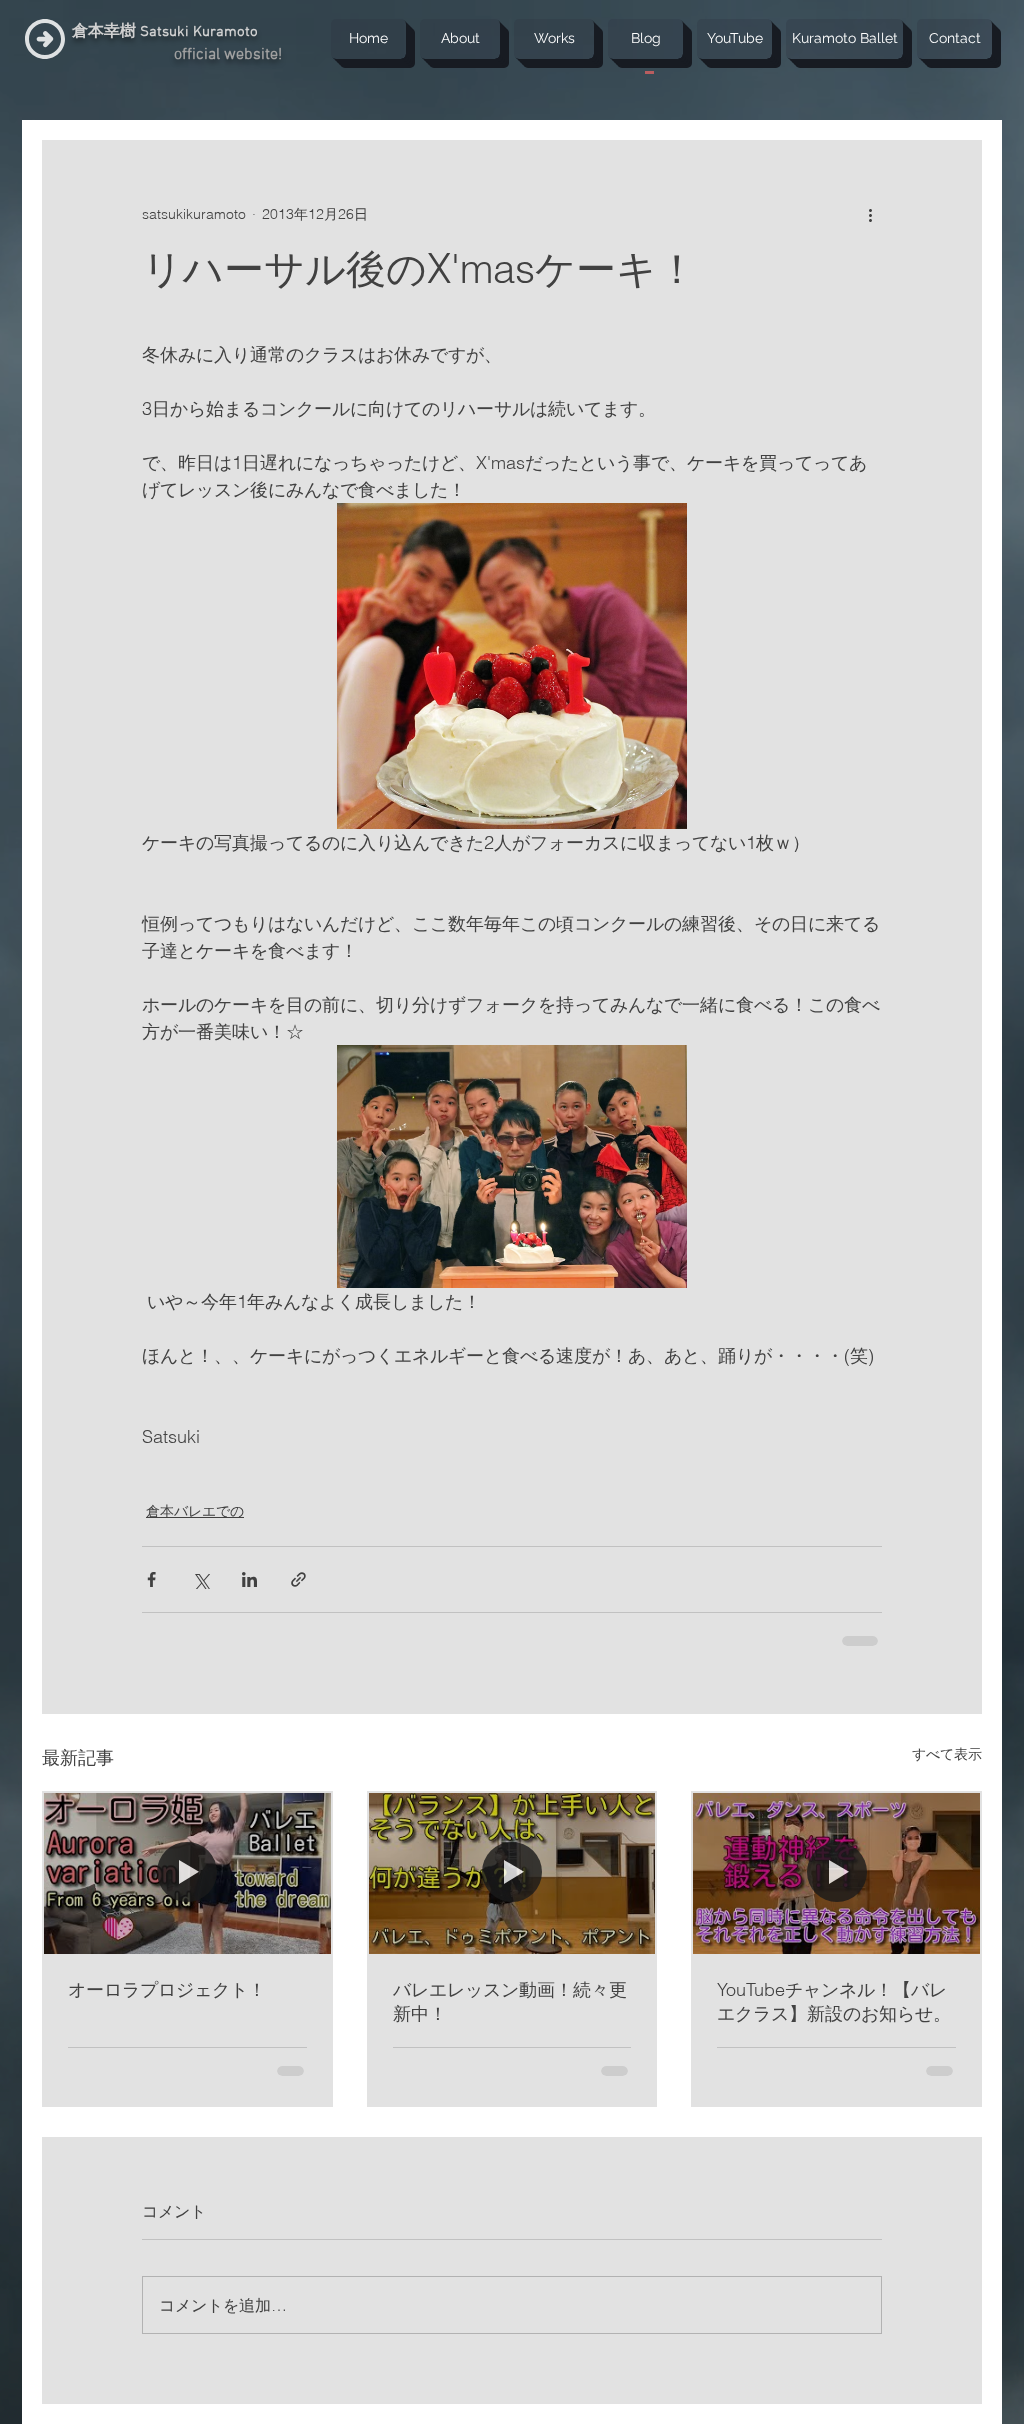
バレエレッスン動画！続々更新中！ (510, 1999)
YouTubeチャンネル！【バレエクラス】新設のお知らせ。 (834, 1999)
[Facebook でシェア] (151, 1579)
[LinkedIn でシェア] (249, 1579)
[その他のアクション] (870, 214)
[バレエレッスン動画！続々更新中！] (512, 1871)
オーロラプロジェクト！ (167, 1987)
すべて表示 (947, 1752)
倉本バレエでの (195, 1511)
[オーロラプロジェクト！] (187, 1871)
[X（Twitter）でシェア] (200, 1579)
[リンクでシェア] (298, 1579)
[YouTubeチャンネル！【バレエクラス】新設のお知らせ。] (836, 1871)
